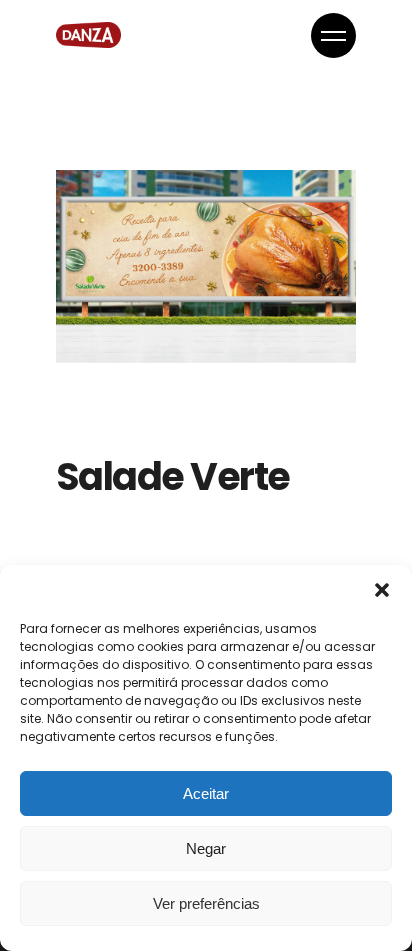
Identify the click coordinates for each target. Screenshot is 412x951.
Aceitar (206, 793)
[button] (382, 590)
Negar (206, 848)
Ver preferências (206, 903)
